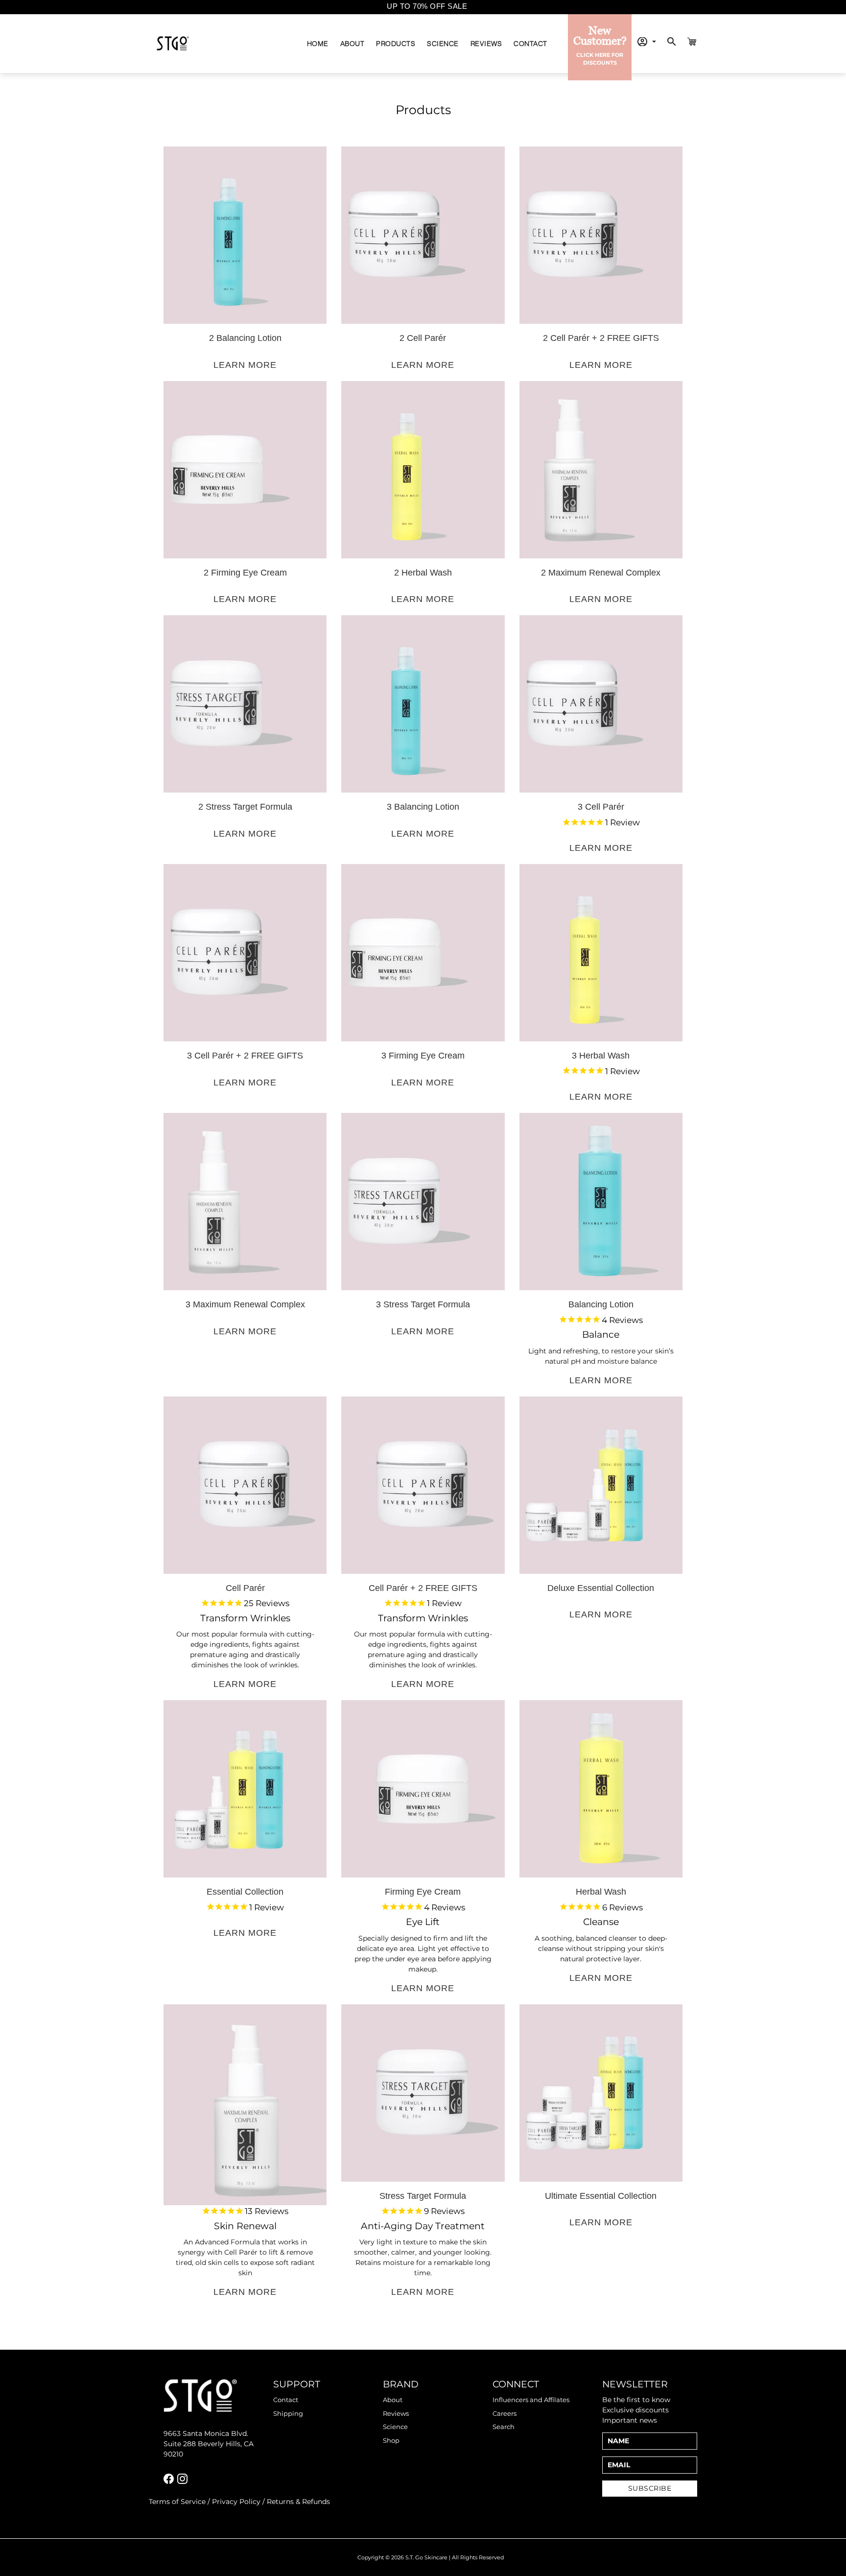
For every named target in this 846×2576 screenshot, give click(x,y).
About (352, 43)
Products (396, 43)
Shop (391, 2440)
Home (318, 43)
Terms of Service (177, 2502)
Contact (530, 43)
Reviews (486, 43)
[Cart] (692, 42)
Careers (505, 2413)
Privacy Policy (236, 2502)
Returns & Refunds (298, 2502)
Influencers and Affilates (531, 2400)
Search (504, 2427)
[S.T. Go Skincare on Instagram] (182, 2479)
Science (443, 43)
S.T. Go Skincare (426, 2557)
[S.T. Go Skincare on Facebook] (169, 2479)
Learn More (245, 365)
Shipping (288, 2413)
